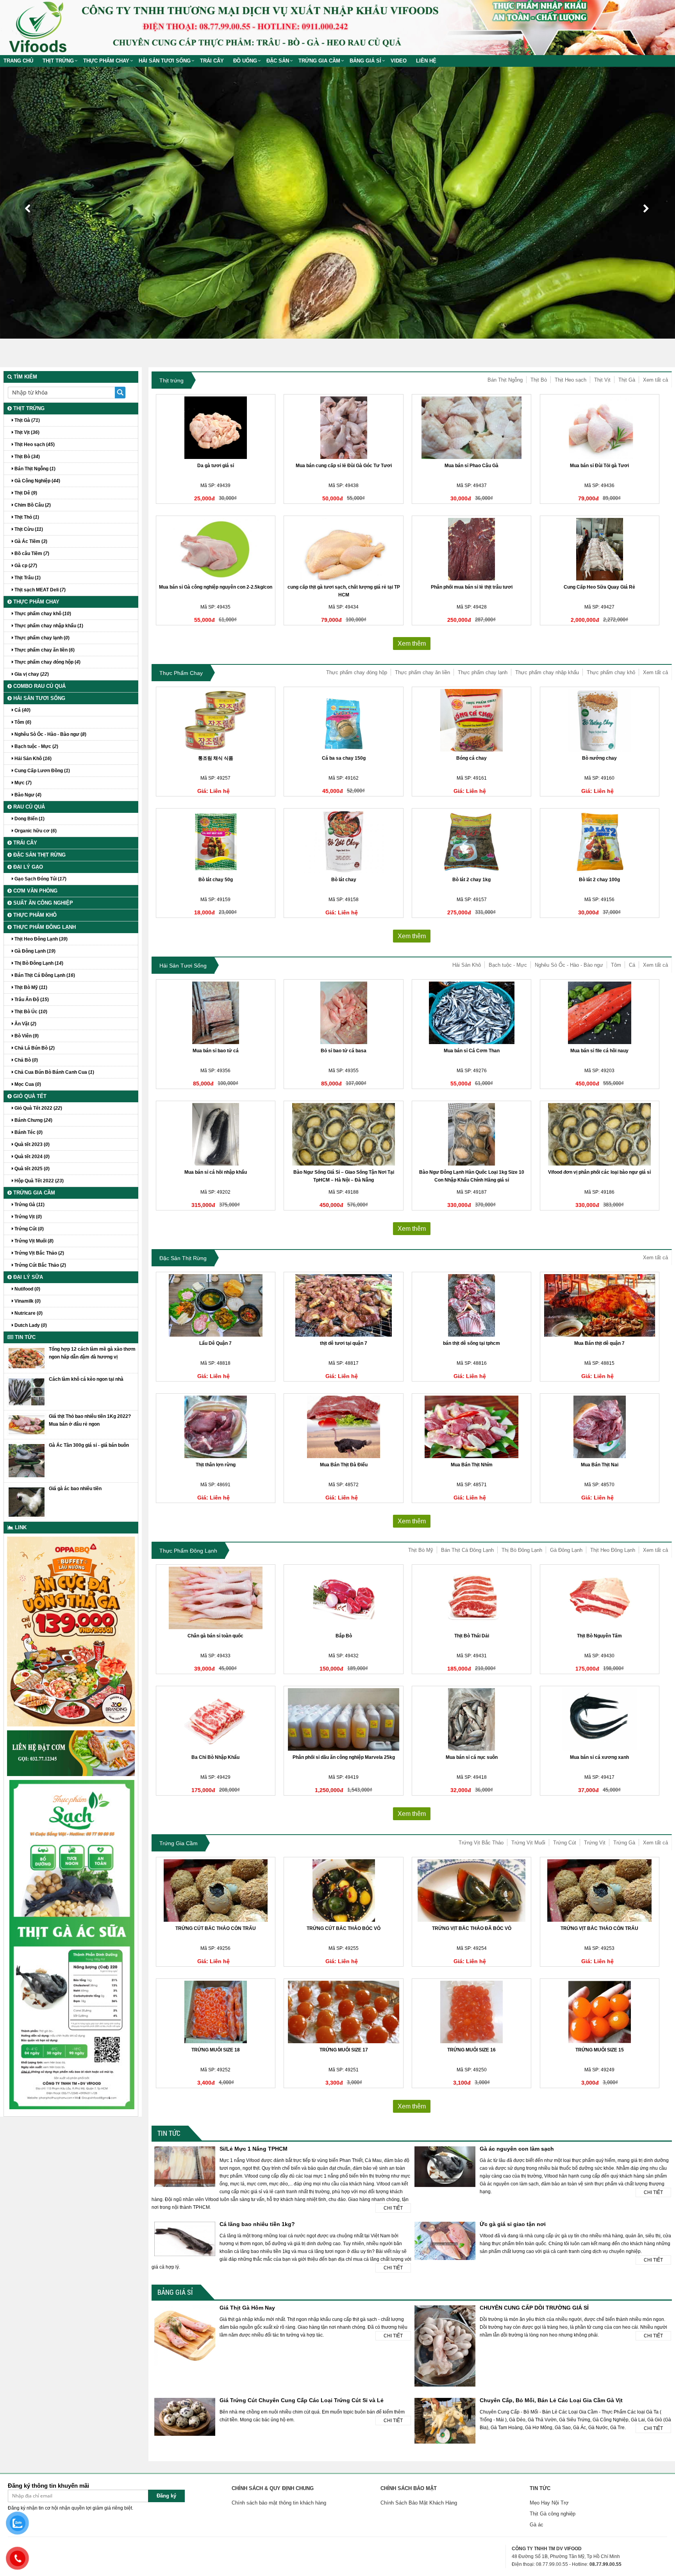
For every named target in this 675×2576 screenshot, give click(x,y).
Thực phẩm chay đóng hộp (357, 672)
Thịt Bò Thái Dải (472, 1636)
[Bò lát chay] (343, 842)
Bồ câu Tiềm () (31, 553)
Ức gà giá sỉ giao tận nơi (513, 2224)
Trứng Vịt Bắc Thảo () (39, 1253)
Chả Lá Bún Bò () (34, 1048)
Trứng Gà (624, 1843)
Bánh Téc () (28, 1132)
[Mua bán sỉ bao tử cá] (216, 1013)
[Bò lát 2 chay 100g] (600, 842)
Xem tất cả (655, 380)
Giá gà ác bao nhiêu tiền (75, 1489)
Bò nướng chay (599, 758)
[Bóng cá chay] (471, 720)
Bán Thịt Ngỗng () (34, 469)
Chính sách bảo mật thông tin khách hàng (279, 2503)
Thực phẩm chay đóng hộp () (47, 662)
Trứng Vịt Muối (528, 1843)
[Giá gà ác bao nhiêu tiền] (27, 1502)
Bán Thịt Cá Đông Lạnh (467, 1550)
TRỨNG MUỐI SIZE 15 (600, 2050)
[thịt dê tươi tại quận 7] (343, 1305)
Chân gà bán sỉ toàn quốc (215, 1636)
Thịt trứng (58, 61)
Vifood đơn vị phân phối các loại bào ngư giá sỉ (599, 1172)
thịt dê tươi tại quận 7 (344, 1343)
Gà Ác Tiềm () (30, 541)
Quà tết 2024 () (31, 1157)
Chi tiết (393, 2208)
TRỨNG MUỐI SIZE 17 (344, 2050)
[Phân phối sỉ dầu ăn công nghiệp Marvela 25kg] (343, 1719)
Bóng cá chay (471, 758)
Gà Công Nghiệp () (37, 481)
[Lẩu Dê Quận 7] (216, 1305)
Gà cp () (25, 566)
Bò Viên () (26, 1036)
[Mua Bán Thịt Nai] (600, 1427)
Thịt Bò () (27, 457)
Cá (632, 965)
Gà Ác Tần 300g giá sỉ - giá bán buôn (89, 1445)
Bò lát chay (344, 880)
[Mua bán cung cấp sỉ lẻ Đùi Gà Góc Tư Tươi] (343, 428)
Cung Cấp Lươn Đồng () (42, 771)
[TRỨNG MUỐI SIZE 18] (216, 2012)
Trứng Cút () (29, 1229)
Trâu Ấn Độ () (31, 1000)
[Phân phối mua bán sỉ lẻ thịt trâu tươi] (471, 549)
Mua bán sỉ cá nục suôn (472, 1757)
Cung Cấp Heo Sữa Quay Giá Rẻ (599, 587)
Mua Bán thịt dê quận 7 (599, 1343)
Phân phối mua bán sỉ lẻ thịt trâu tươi (472, 587)
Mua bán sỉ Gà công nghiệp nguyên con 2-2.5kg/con (216, 587)
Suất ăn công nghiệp (42, 903)
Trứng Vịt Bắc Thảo (481, 1843)
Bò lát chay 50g (216, 880)
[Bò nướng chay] (600, 720)
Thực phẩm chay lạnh (483, 672)
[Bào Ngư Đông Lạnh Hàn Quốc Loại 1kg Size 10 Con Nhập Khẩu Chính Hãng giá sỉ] (471, 1134)
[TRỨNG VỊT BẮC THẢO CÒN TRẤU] (600, 1890)
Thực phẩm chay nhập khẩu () (48, 626)
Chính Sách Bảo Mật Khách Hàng (419, 2503)
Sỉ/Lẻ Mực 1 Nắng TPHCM (254, 2149)
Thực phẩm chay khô (611, 672)
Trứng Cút (565, 1843)
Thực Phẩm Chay (106, 61)
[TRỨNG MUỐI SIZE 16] (471, 2012)
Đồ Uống (245, 61)
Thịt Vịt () (26, 432)
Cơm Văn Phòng (35, 891)
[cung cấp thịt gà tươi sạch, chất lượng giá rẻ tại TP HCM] (343, 549)
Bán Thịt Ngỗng (505, 380)
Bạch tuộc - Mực (508, 965)
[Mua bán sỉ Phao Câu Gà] (471, 428)
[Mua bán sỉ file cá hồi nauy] (600, 1013)
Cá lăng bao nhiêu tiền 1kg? (257, 2224)
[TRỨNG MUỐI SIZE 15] (600, 2012)
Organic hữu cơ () (35, 831)
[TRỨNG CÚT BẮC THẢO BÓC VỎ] (343, 1890)
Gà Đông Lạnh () (34, 951)
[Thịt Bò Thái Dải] (471, 1598)
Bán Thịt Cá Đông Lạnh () (44, 975)
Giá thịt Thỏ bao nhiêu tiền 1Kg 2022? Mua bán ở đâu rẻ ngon (90, 1420)
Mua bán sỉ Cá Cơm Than (472, 1051)
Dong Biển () (29, 819)
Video (399, 61)
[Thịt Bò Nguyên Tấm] (600, 1598)
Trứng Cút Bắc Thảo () (40, 1265)
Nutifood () (27, 1289)
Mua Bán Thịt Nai (600, 1465)
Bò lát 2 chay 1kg (471, 880)
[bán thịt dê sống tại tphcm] (471, 1305)
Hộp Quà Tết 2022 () (38, 1181)
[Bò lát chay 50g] (216, 842)
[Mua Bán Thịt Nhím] (471, 1427)
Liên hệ (426, 61)
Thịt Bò (539, 380)
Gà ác (537, 2525)
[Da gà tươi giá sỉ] (216, 428)
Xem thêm (412, 644)
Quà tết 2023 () (31, 1144)
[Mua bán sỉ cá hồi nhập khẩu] (216, 1134)
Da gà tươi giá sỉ (216, 466)
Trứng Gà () (29, 1205)
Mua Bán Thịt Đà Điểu (344, 1465)
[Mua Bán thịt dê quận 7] (600, 1305)
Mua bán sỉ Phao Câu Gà (471, 466)
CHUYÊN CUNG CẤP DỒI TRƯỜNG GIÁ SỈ (534, 2308)
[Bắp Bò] (343, 1598)
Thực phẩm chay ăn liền (422, 672)
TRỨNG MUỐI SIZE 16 (471, 2050)
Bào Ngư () (27, 795)
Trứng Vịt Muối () (33, 1241)
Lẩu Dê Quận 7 (215, 1343)
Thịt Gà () (27, 420)
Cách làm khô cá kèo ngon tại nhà (86, 1379)
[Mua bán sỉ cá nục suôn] (471, 1719)
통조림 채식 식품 (216, 758)
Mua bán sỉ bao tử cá (216, 1051)
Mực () (22, 783)
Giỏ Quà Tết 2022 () (38, 1108)
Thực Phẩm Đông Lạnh (188, 1551)
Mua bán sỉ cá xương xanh (599, 1757)
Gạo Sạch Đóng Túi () (40, 879)
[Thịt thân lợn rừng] (216, 1427)
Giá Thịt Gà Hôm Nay (247, 2308)
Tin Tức (169, 2133)
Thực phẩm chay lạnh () (41, 638)
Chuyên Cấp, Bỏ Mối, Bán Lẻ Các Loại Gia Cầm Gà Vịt (551, 2400)
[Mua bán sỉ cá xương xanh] (600, 1719)
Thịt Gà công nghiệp (553, 2514)
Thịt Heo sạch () (34, 445)
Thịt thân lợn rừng (216, 1465)
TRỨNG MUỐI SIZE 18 (216, 2050)
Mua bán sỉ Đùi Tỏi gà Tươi (599, 466)
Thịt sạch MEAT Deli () (39, 590)
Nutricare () (28, 1313)
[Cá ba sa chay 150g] (343, 720)
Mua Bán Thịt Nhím (472, 1465)
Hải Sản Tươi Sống (165, 61)
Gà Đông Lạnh (566, 1550)
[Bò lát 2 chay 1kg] (471, 842)
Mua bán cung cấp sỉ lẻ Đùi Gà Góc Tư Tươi (344, 466)
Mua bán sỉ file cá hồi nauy (599, 1051)
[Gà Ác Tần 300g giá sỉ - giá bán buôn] (27, 1460)
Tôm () (22, 722)
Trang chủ (18, 61)
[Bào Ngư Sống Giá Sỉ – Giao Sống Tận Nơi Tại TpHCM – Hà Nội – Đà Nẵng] (343, 1134)
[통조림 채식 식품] (216, 720)
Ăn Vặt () (25, 1024)
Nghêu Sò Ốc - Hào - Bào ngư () (50, 734)
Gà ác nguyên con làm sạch (517, 2149)
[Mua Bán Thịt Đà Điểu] (343, 1427)
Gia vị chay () (31, 674)
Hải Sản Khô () (32, 759)
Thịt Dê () (25, 493)
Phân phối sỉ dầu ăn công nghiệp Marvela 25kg (344, 1757)
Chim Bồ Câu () (32, 505)
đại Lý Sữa (27, 1277)
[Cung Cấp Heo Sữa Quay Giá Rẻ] (600, 549)
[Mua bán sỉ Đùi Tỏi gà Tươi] (600, 428)
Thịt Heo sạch (571, 380)
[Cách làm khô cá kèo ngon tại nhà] (27, 1391)
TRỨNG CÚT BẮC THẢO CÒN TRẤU (216, 1928)
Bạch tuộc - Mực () (36, 746)
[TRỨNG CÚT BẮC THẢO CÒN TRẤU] (216, 1890)
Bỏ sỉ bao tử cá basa (344, 1051)
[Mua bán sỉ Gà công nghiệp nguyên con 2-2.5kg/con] (216, 549)
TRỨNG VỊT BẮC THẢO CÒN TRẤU (599, 1928)
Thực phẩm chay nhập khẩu (547, 672)
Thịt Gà (627, 380)
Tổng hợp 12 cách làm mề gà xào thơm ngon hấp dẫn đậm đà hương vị (92, 1353)
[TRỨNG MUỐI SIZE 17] (343, 2012)
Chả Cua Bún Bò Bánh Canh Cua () (54, 1072)
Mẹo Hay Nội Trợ (549, 2503)
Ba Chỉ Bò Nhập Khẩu (215, 1757)
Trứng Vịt (595, 1843)
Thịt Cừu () (28, 529)
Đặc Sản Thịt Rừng (183, 1258)
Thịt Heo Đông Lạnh (613, 1550)
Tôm (616, 965)
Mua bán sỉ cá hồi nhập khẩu (216, 1172)
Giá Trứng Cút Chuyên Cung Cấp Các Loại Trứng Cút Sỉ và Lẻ (302, 2400)
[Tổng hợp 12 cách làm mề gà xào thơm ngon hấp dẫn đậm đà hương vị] (27, 1358)
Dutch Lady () (30, 1325)
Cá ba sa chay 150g (344, 758)
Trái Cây (212, 61)
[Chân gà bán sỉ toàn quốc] (216, 1598)
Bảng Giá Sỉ (365, 61)
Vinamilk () (27, 1301)
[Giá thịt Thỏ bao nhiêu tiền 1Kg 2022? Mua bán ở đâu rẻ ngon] (27, 1425)
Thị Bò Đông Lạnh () (38, 963)
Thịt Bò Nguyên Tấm (599, 1636)
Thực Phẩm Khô (34, 915)
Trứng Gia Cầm (319, 61)
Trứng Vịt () (28, 1217)
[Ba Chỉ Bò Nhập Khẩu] (216, 1719)
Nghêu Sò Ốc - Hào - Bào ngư (569, 965)
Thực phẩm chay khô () (42, 614)
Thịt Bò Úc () (30, 1012)
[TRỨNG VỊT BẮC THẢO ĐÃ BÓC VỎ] (471, 1890)
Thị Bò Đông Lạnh (522, 1550)
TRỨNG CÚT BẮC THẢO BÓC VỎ (344, 1928)
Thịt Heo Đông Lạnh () (40, 939)
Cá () (22, 710)
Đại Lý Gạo (27, 867)
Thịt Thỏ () (26, 517)
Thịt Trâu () (27, 578)
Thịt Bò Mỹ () (30, 987)
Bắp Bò (344, 1636)
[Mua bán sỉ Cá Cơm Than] (471, 1013)
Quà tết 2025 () (31, 1169)
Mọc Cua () (27, 1084)
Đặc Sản (278, 61)
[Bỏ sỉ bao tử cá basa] (343, 1013)
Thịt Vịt (602, 380)
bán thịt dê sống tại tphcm (471, 1343)
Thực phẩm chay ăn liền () (44, 650)
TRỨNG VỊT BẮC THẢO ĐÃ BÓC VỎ (472, 1928)
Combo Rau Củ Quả (39, 686)
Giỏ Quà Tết (29, 1096)
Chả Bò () (26, 1060)
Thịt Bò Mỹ (421, 1550)
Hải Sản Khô (467, 965)
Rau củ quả (28, 807)
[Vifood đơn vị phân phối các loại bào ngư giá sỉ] (600, 1134)
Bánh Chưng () (33, 1120)
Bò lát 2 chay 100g (599, 880)
